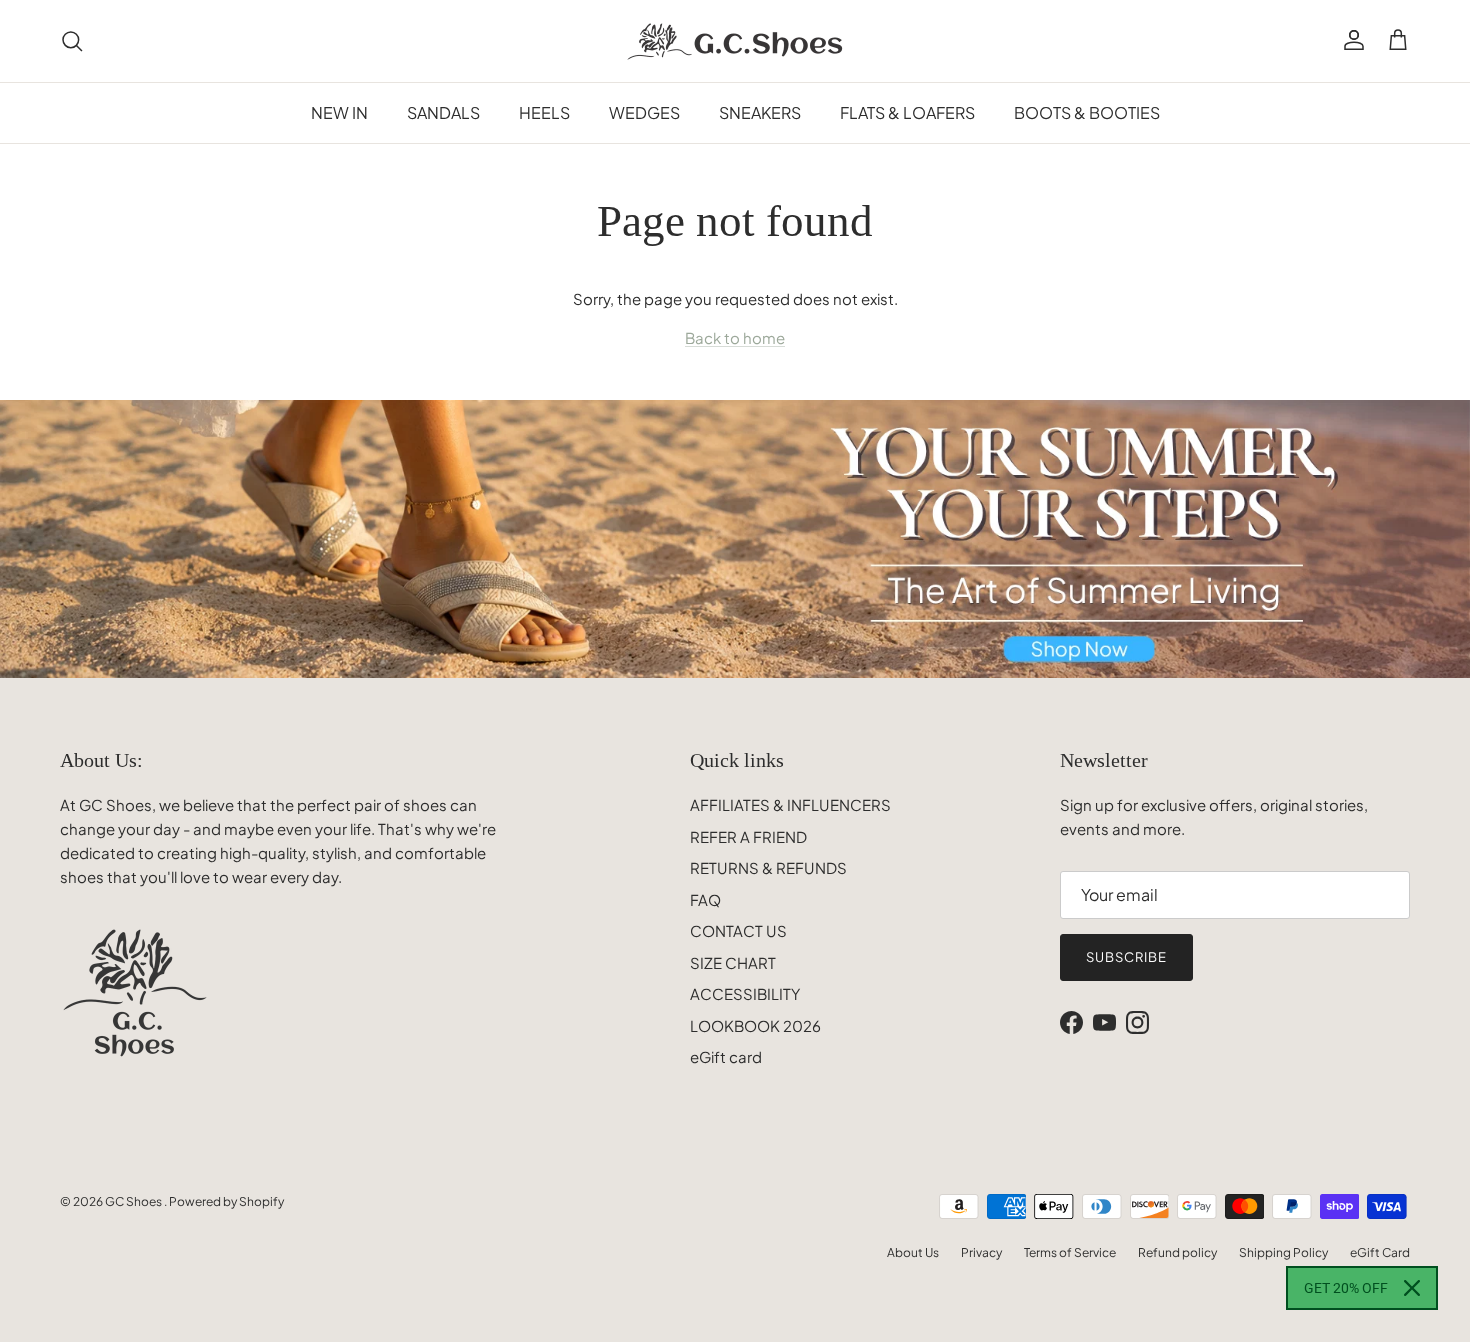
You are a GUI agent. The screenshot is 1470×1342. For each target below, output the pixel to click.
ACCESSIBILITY (745, 993)
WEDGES (644, 112)
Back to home (735, 337)
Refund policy (1177, 1252)
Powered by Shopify (226, 1201)
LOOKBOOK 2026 (755, 1025)
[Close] (1412, 1288)
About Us (913, 1252)
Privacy (981, 1252)
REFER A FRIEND (748, 836)
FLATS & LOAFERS (907, 112)
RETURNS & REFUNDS (768, 867)
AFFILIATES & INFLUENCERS (790, 804)
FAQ (705, 899)
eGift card (726, 1056)
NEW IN (339, 112)
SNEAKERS (760, 112)
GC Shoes (134, 1201)
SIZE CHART (733, 962)
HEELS (544, 112)
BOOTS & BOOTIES (1087, 112)
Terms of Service (1070, 1252)
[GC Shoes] (735, 41)
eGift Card (1380, 1252)
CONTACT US (738, 930)
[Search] (72, 41)
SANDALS (443, 112)
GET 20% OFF (1346, 1288)
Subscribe (1126, 957)
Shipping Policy (1283, 1252)
